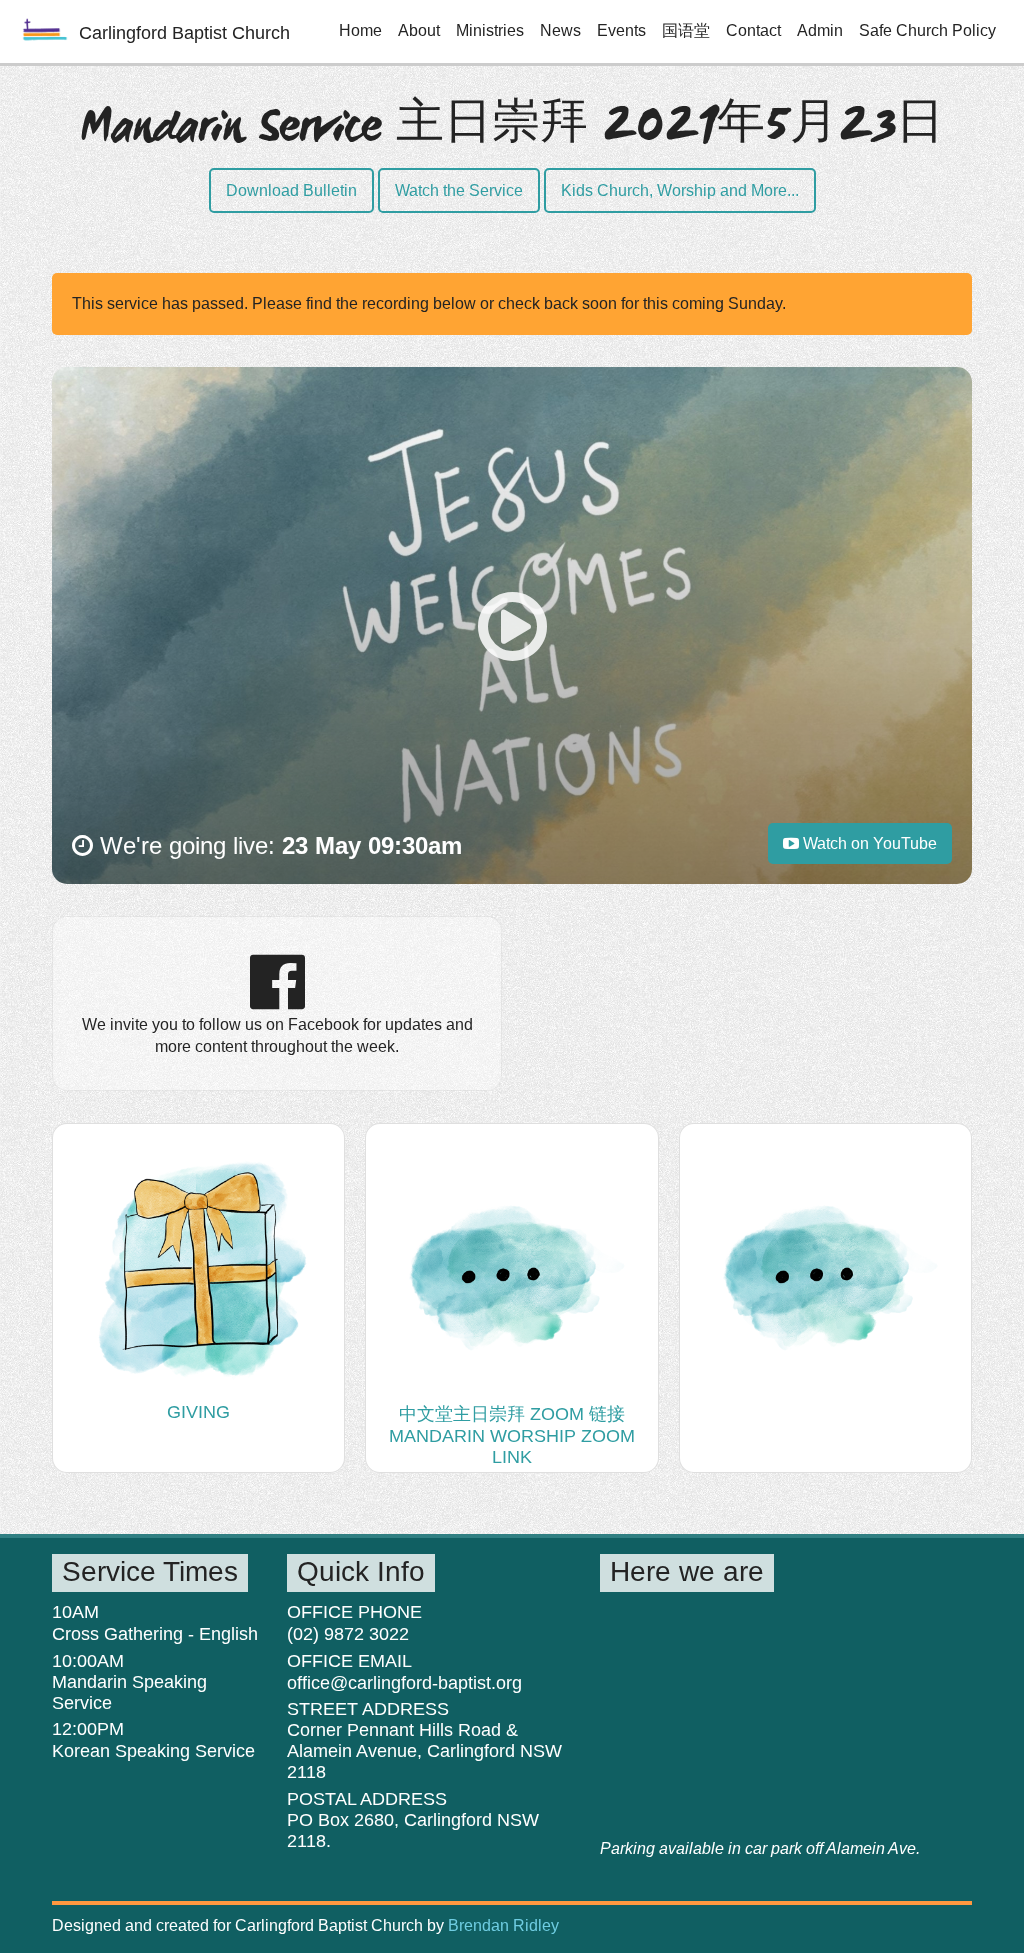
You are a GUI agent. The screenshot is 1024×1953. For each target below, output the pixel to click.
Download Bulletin (291, 190)
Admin (820, 30)
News (560, 30)
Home (360, 30)
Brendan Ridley (503, 1925)
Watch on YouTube (868, 843)
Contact (753, 30)
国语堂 (686, 30)
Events (621, 30)
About (419, 30)
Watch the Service (459, 190)
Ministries (490, 30)
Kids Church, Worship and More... (680, 190)
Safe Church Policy (927, 30)
